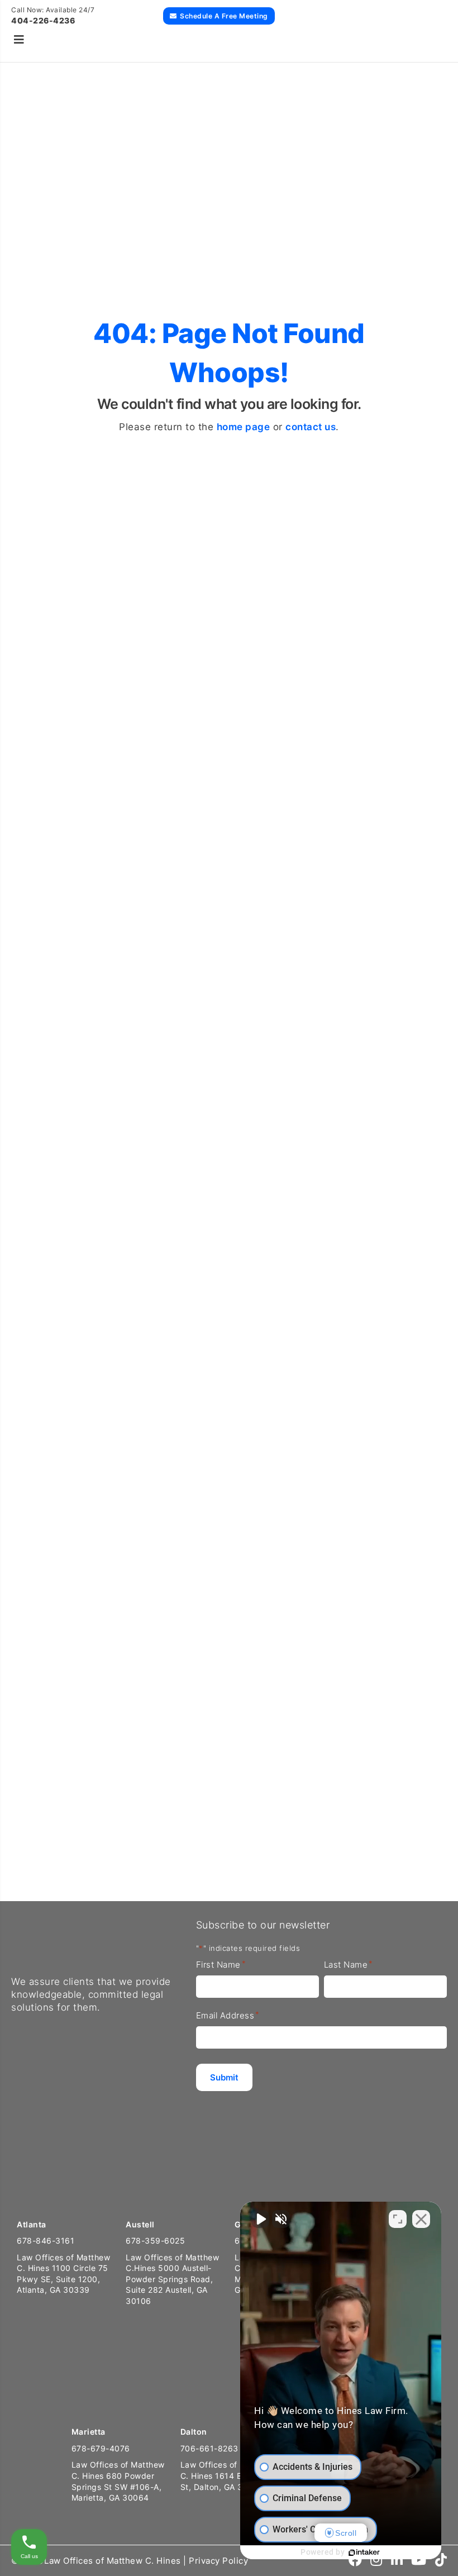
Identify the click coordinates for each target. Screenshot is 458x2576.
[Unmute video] (260, 2219)
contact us (311, 427)
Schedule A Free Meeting (224, 16)
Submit (47, 1840)
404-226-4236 (43, 20)
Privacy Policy (218, 2561)
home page (244, 427)
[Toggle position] (398, 2219)
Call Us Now (35, 902)
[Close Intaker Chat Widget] (421, 2219)
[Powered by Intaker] (364, 2553)
